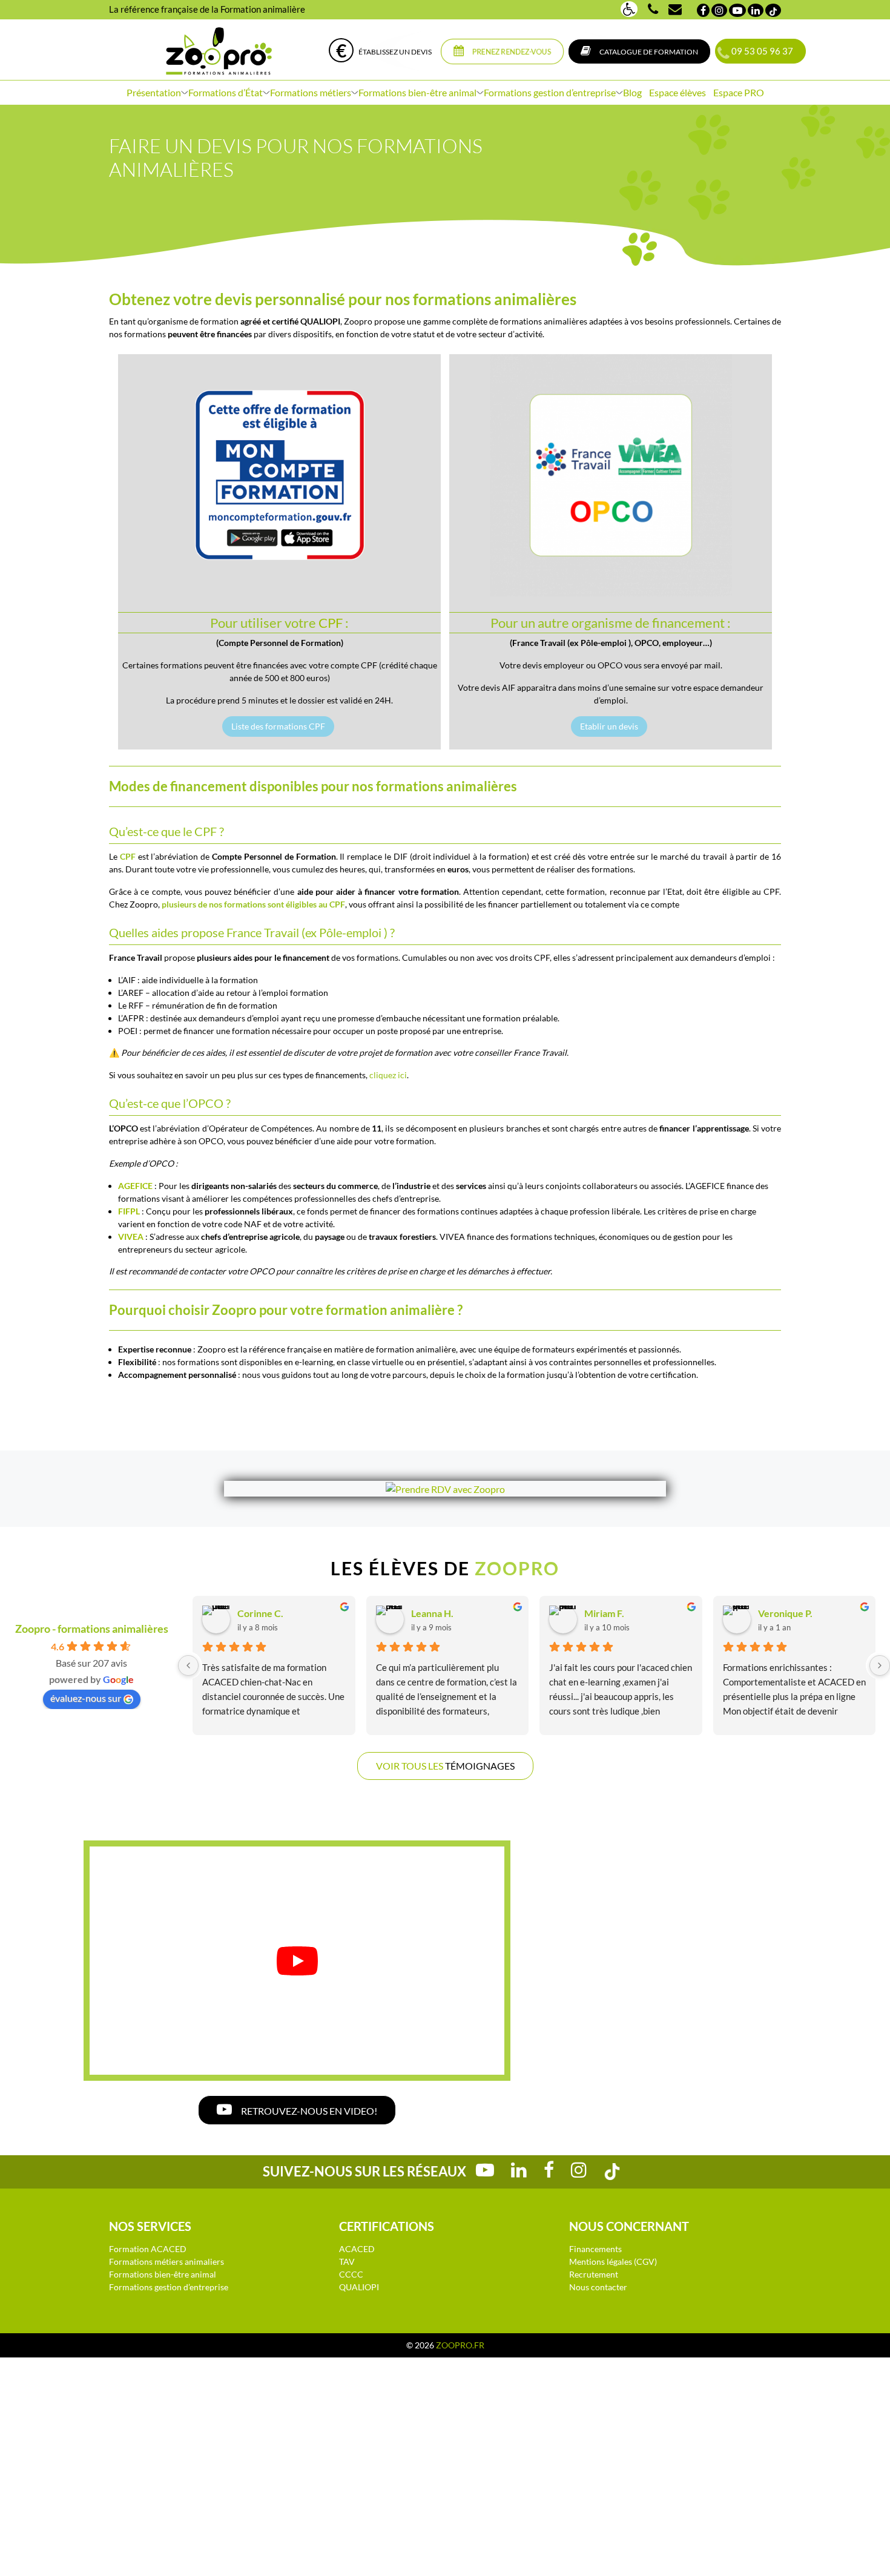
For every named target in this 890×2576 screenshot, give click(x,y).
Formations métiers (311, 92)
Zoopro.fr (460, 2345)
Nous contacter (598, 2287)
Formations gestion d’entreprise (550, 92)
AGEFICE (136, 1186)
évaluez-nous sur (86, 1698)
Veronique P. (785, 1613)
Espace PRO (739, 92)
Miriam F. (604, 1613)
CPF (331, 623)
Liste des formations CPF (278, 726)
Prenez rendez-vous (511, 52)
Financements (595, 2249)
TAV (347, 2261)
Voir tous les (445, 1766)
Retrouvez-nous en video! (308, 2111)
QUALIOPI (359, 2287)
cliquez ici (388, 1075)
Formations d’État (226, 92)
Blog (632, 92)
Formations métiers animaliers (166, 2261)
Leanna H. (432, 1613)
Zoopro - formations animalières (92, 1629)
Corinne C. (260, 1613)
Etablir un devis (609, 726)
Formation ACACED (148, 2249)
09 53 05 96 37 (760, 51)
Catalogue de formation (648, 52)
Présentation (154, 92)
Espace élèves (677, 92)
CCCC (351, 2274)
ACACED (357, 2249)
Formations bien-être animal (417, 92)
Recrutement (594, 2274)
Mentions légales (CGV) (613, 2261)
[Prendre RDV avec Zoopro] (445, 1489)
